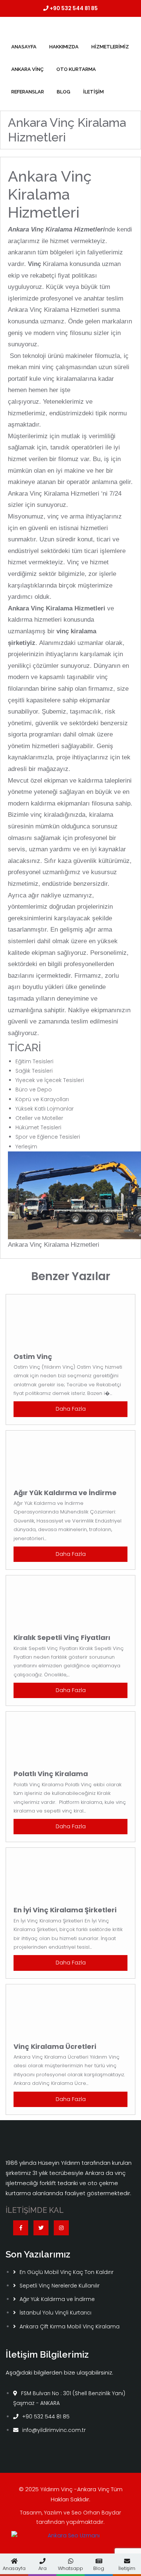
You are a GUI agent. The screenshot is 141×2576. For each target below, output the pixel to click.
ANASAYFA (24, 47)
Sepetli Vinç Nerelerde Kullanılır (60, 2286)
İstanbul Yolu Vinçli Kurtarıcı (55, 2313)
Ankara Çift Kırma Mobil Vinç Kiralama (70, 2327)
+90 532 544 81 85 (73, 8)
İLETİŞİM (93, 92)
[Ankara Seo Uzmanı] (70, 2538)
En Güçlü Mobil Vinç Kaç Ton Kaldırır (67, 2272)
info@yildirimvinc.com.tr (54, 2430)
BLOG (64, 92)
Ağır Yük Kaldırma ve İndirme (57, 2299)
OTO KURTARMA (76, 69)
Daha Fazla (71, 1409)
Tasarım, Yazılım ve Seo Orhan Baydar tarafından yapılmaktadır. (70, 2517)
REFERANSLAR (28, 92)
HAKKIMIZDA (64, 47)
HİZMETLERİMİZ (110, 47)
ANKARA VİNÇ (27, 69)
